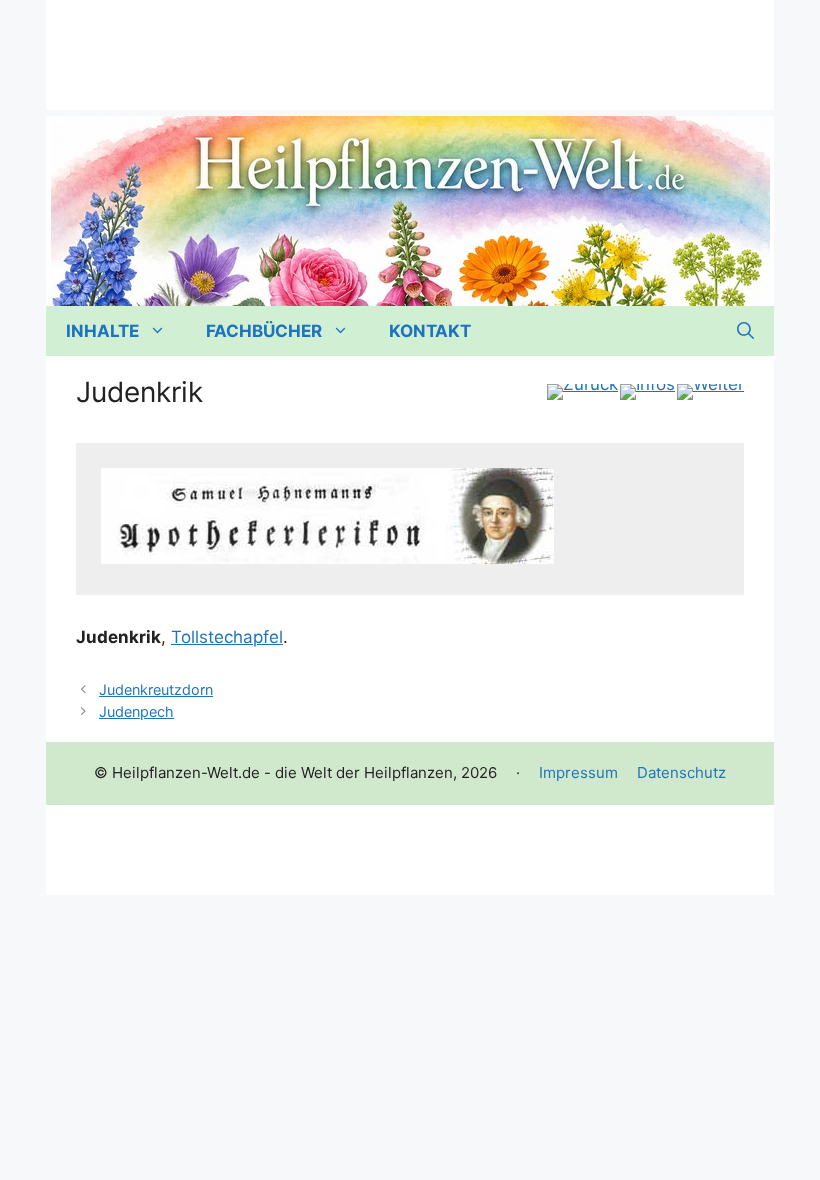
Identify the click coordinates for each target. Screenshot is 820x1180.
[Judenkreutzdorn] (582, 392)
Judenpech (136, 711)
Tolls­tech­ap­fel (227, 637)
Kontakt (430, 331)
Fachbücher (264, 331)
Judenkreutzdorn (156, 689)
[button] (745, 331)
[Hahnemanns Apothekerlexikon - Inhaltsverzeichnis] (647, 392)
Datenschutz (681, 772)
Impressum (578, 772)
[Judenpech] (710, 392)
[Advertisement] (410, 45)
